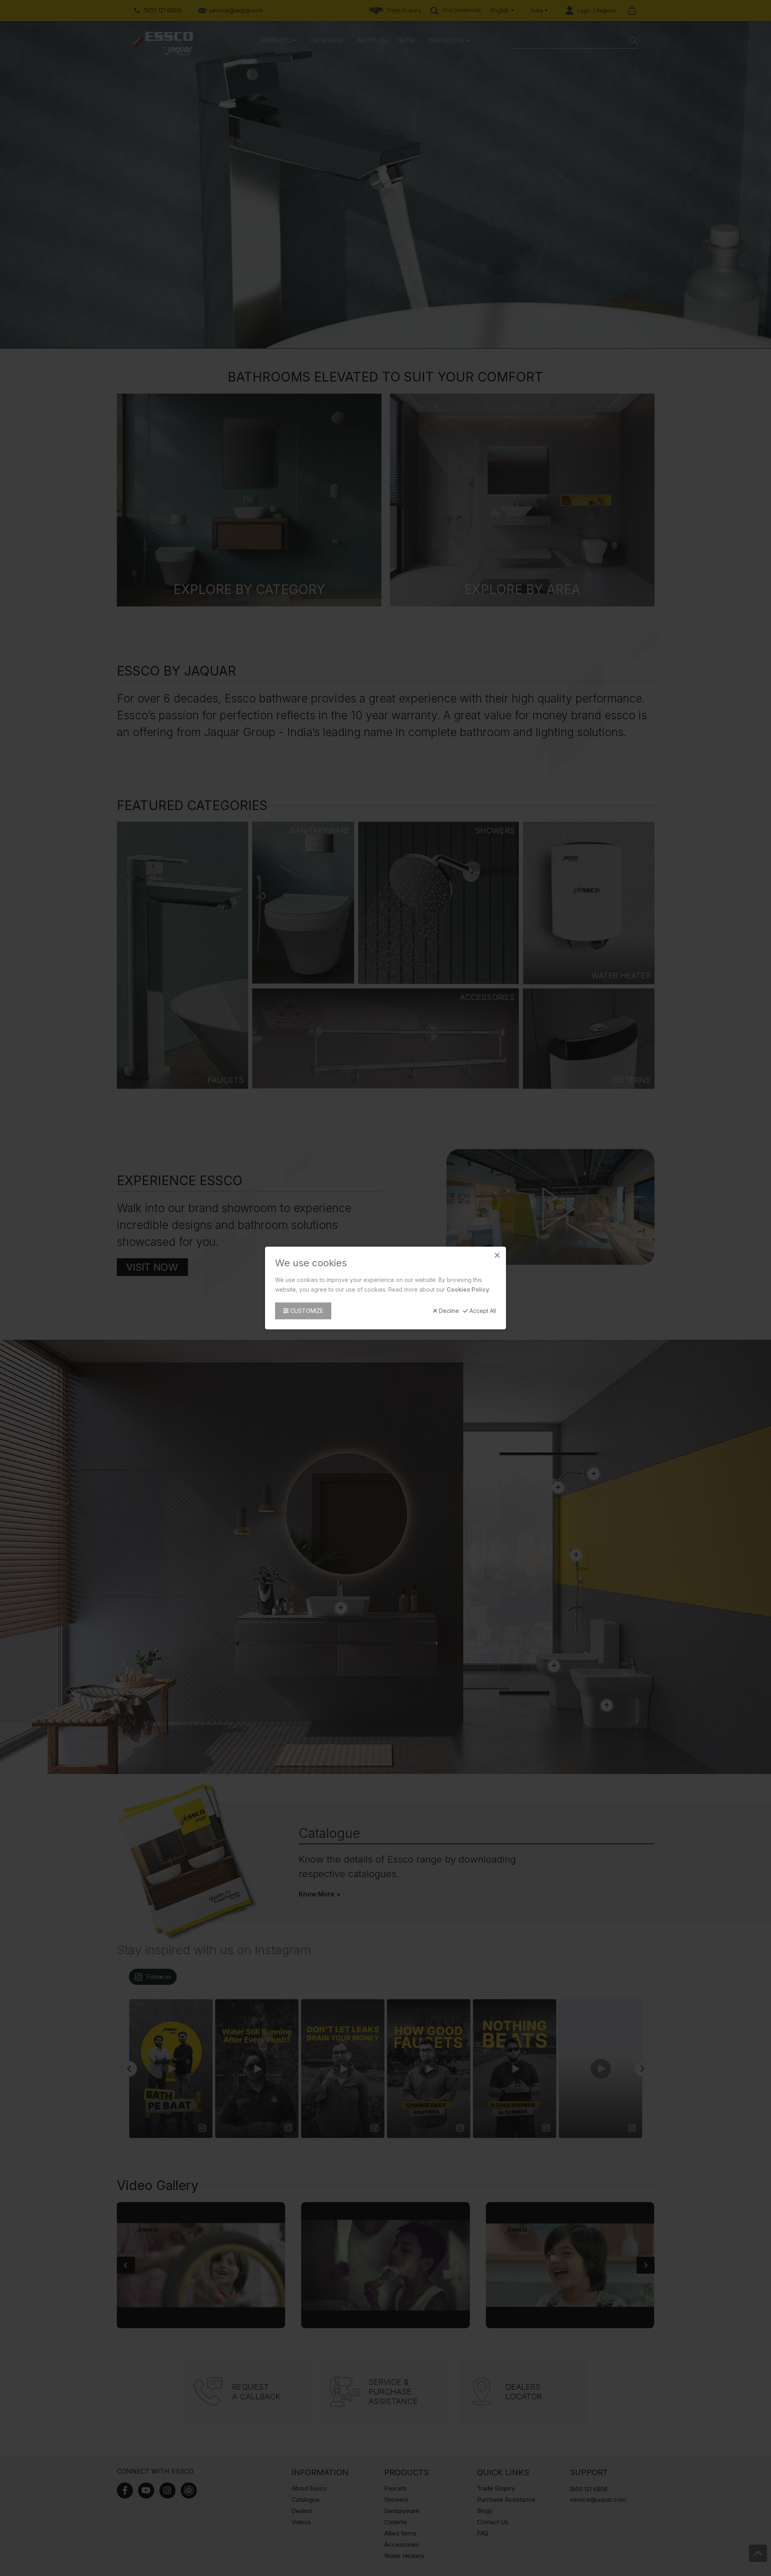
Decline (448, 1311)
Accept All (482, 1311)
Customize (306, 1311)
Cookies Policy (468, 1289)
